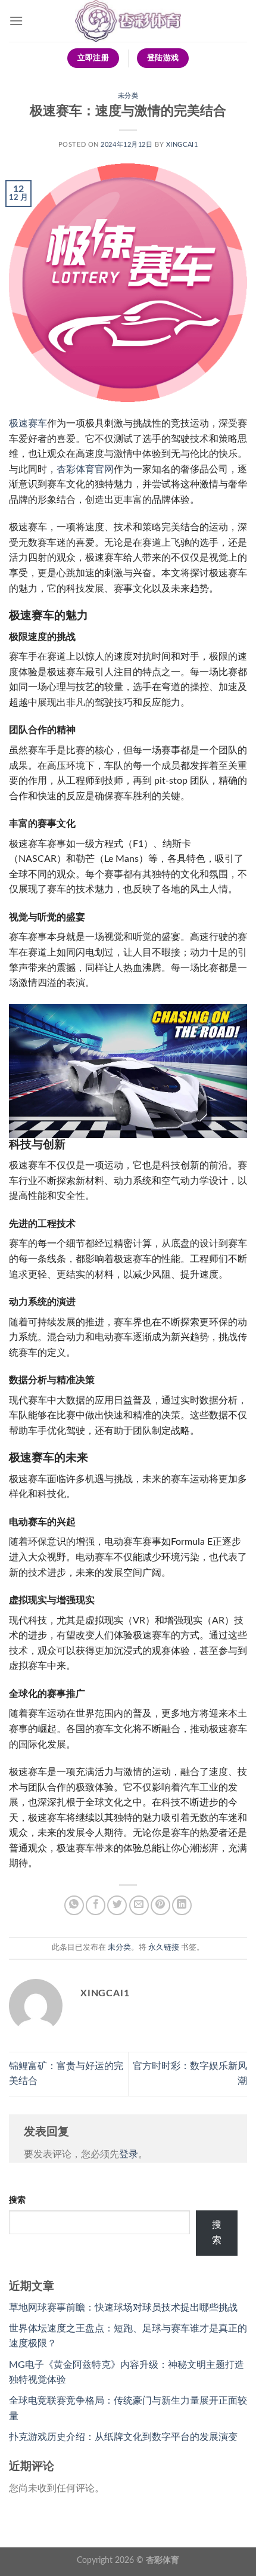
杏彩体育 (163, 2560)
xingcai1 (182, 145)
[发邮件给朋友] (139, 1905)
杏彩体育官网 (85, 469)
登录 (129, 2154)
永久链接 (164, 1947)
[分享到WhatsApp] (74, 1905)
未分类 (128, 96)
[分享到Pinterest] (160, 1905)
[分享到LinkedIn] (182, 1905)
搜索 (17, 2200)
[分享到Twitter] (117, 1905)
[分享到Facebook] (96, 1905)
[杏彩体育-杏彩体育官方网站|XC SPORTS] (128, 21)
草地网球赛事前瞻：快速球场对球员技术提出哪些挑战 (123, 2308)
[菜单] (16, 21)
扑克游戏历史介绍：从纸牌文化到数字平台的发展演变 (123, 2437)
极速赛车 (28, 423)
